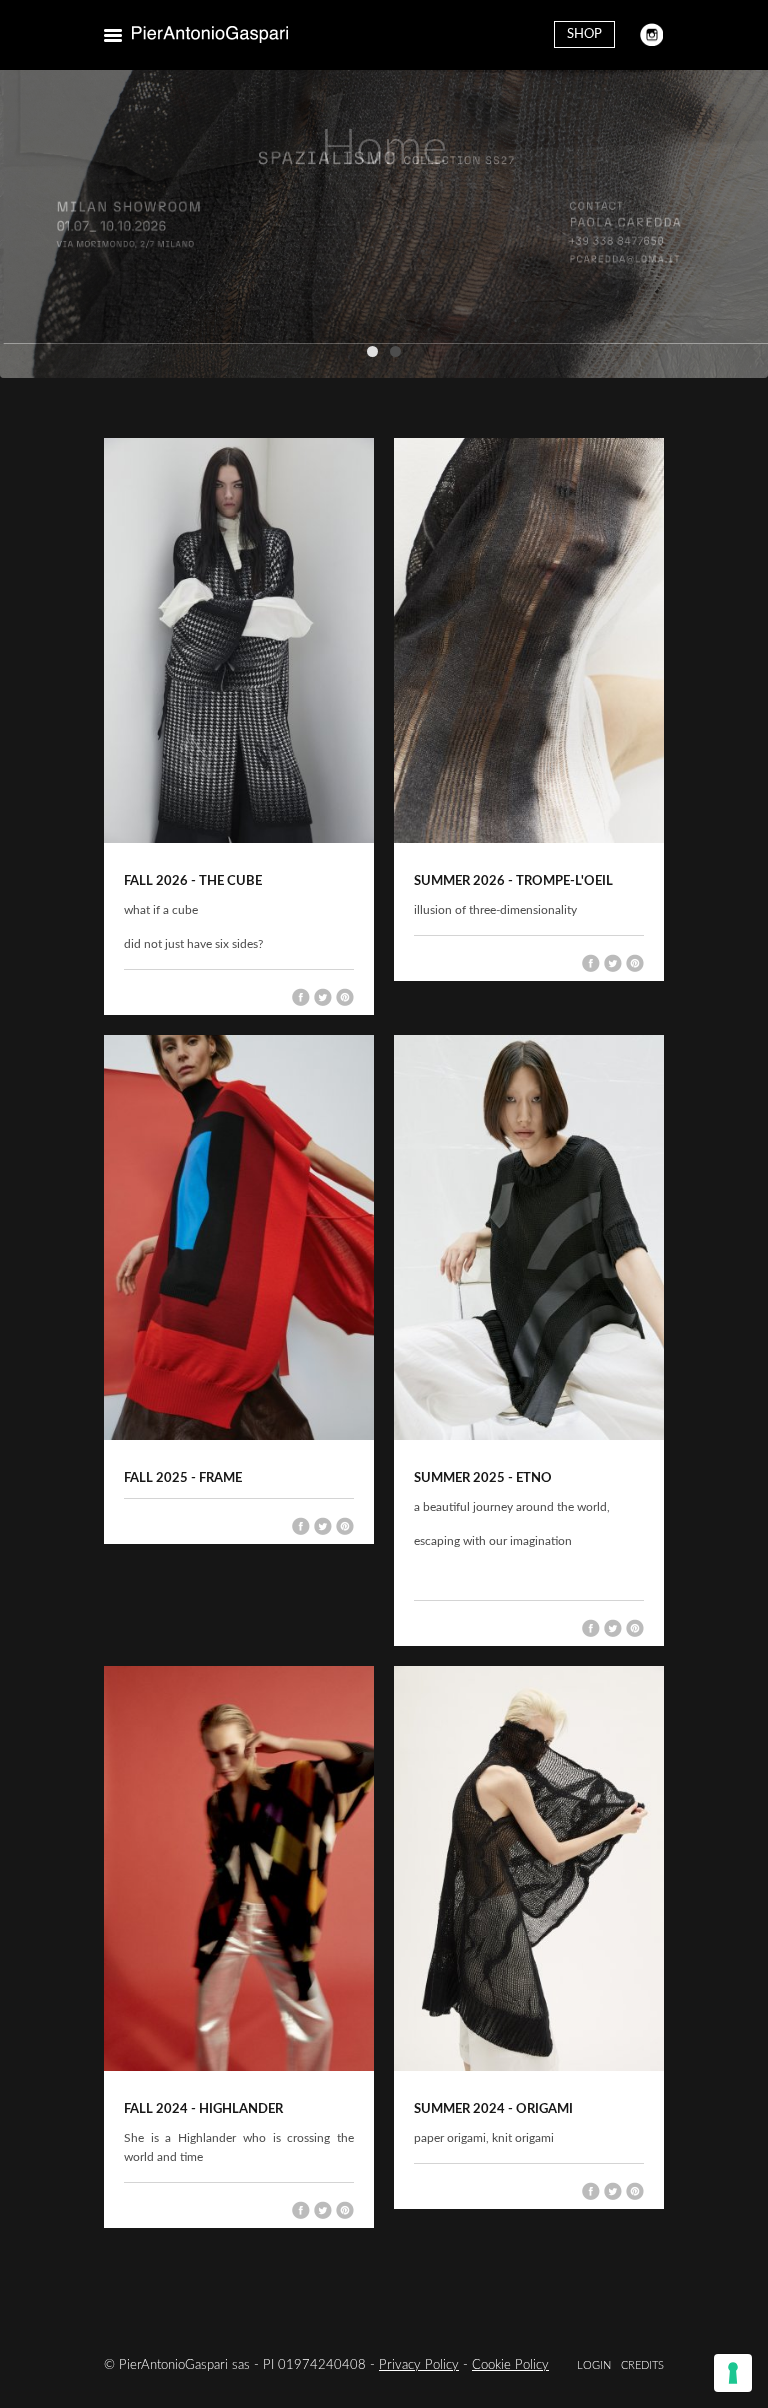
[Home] (210, 35)
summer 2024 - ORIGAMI (493, 2109)
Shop (584, 34)
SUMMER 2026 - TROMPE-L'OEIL (513, 881)
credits (642, 2365)
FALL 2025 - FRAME (183, 1478)
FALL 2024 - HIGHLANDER (203, 2109)
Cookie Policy (510, 2365)
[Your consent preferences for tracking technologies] (733, 2373)
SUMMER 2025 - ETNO (483, 1478)
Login (594, 2365)
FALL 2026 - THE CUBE (193, 881)
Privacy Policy (419, 2365)
